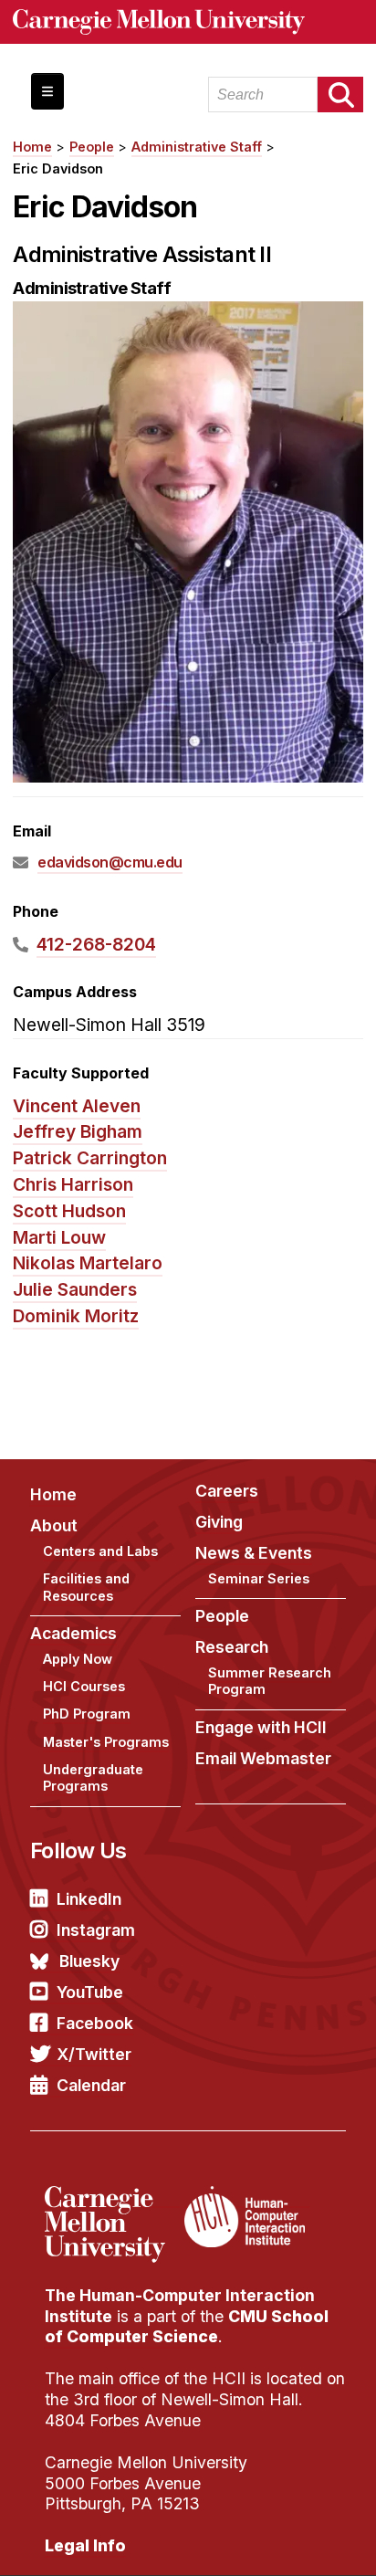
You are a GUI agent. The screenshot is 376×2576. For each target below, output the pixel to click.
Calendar (91, 2085)
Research (232, 1647)
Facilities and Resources (86, 1587)
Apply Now (78, 1659)
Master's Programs (106, 1742)
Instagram (96, 1930)
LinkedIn (89, 1899)
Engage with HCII (261, 1727)
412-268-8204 (96, 944)
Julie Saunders (75, 1289)
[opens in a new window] (112, 2197)
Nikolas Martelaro (88, 1263)
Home (32, 147)
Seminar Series (259, 1578)
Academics (73, 1633)
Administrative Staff (197, 147)
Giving (219, 1522)
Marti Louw (59, 1237)
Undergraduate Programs (93, 1778)
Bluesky (89, 1961)
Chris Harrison (73, 1184)
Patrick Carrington (90, 1158)
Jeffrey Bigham (78, 1131)
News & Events (254, 1553)
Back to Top (284, 2539)
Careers (227, 1491)
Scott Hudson (69, 1211)
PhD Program (87, 1714)
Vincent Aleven (77, 1106)
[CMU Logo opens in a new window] (188, 22)
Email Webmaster (263, 1758)
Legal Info (85, 2545)
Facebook (95, 2023)
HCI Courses (84, 1686)
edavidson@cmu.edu (110, 862)
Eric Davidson (58, 168)
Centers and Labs (100, 1551)
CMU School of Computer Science (187, 2327)
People (92, 147)
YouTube (90, 1992)
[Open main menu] (47, 91)
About (54, 1525)
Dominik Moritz (76, 1316)
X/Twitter (94, 2054)
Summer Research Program (270, 1681)
